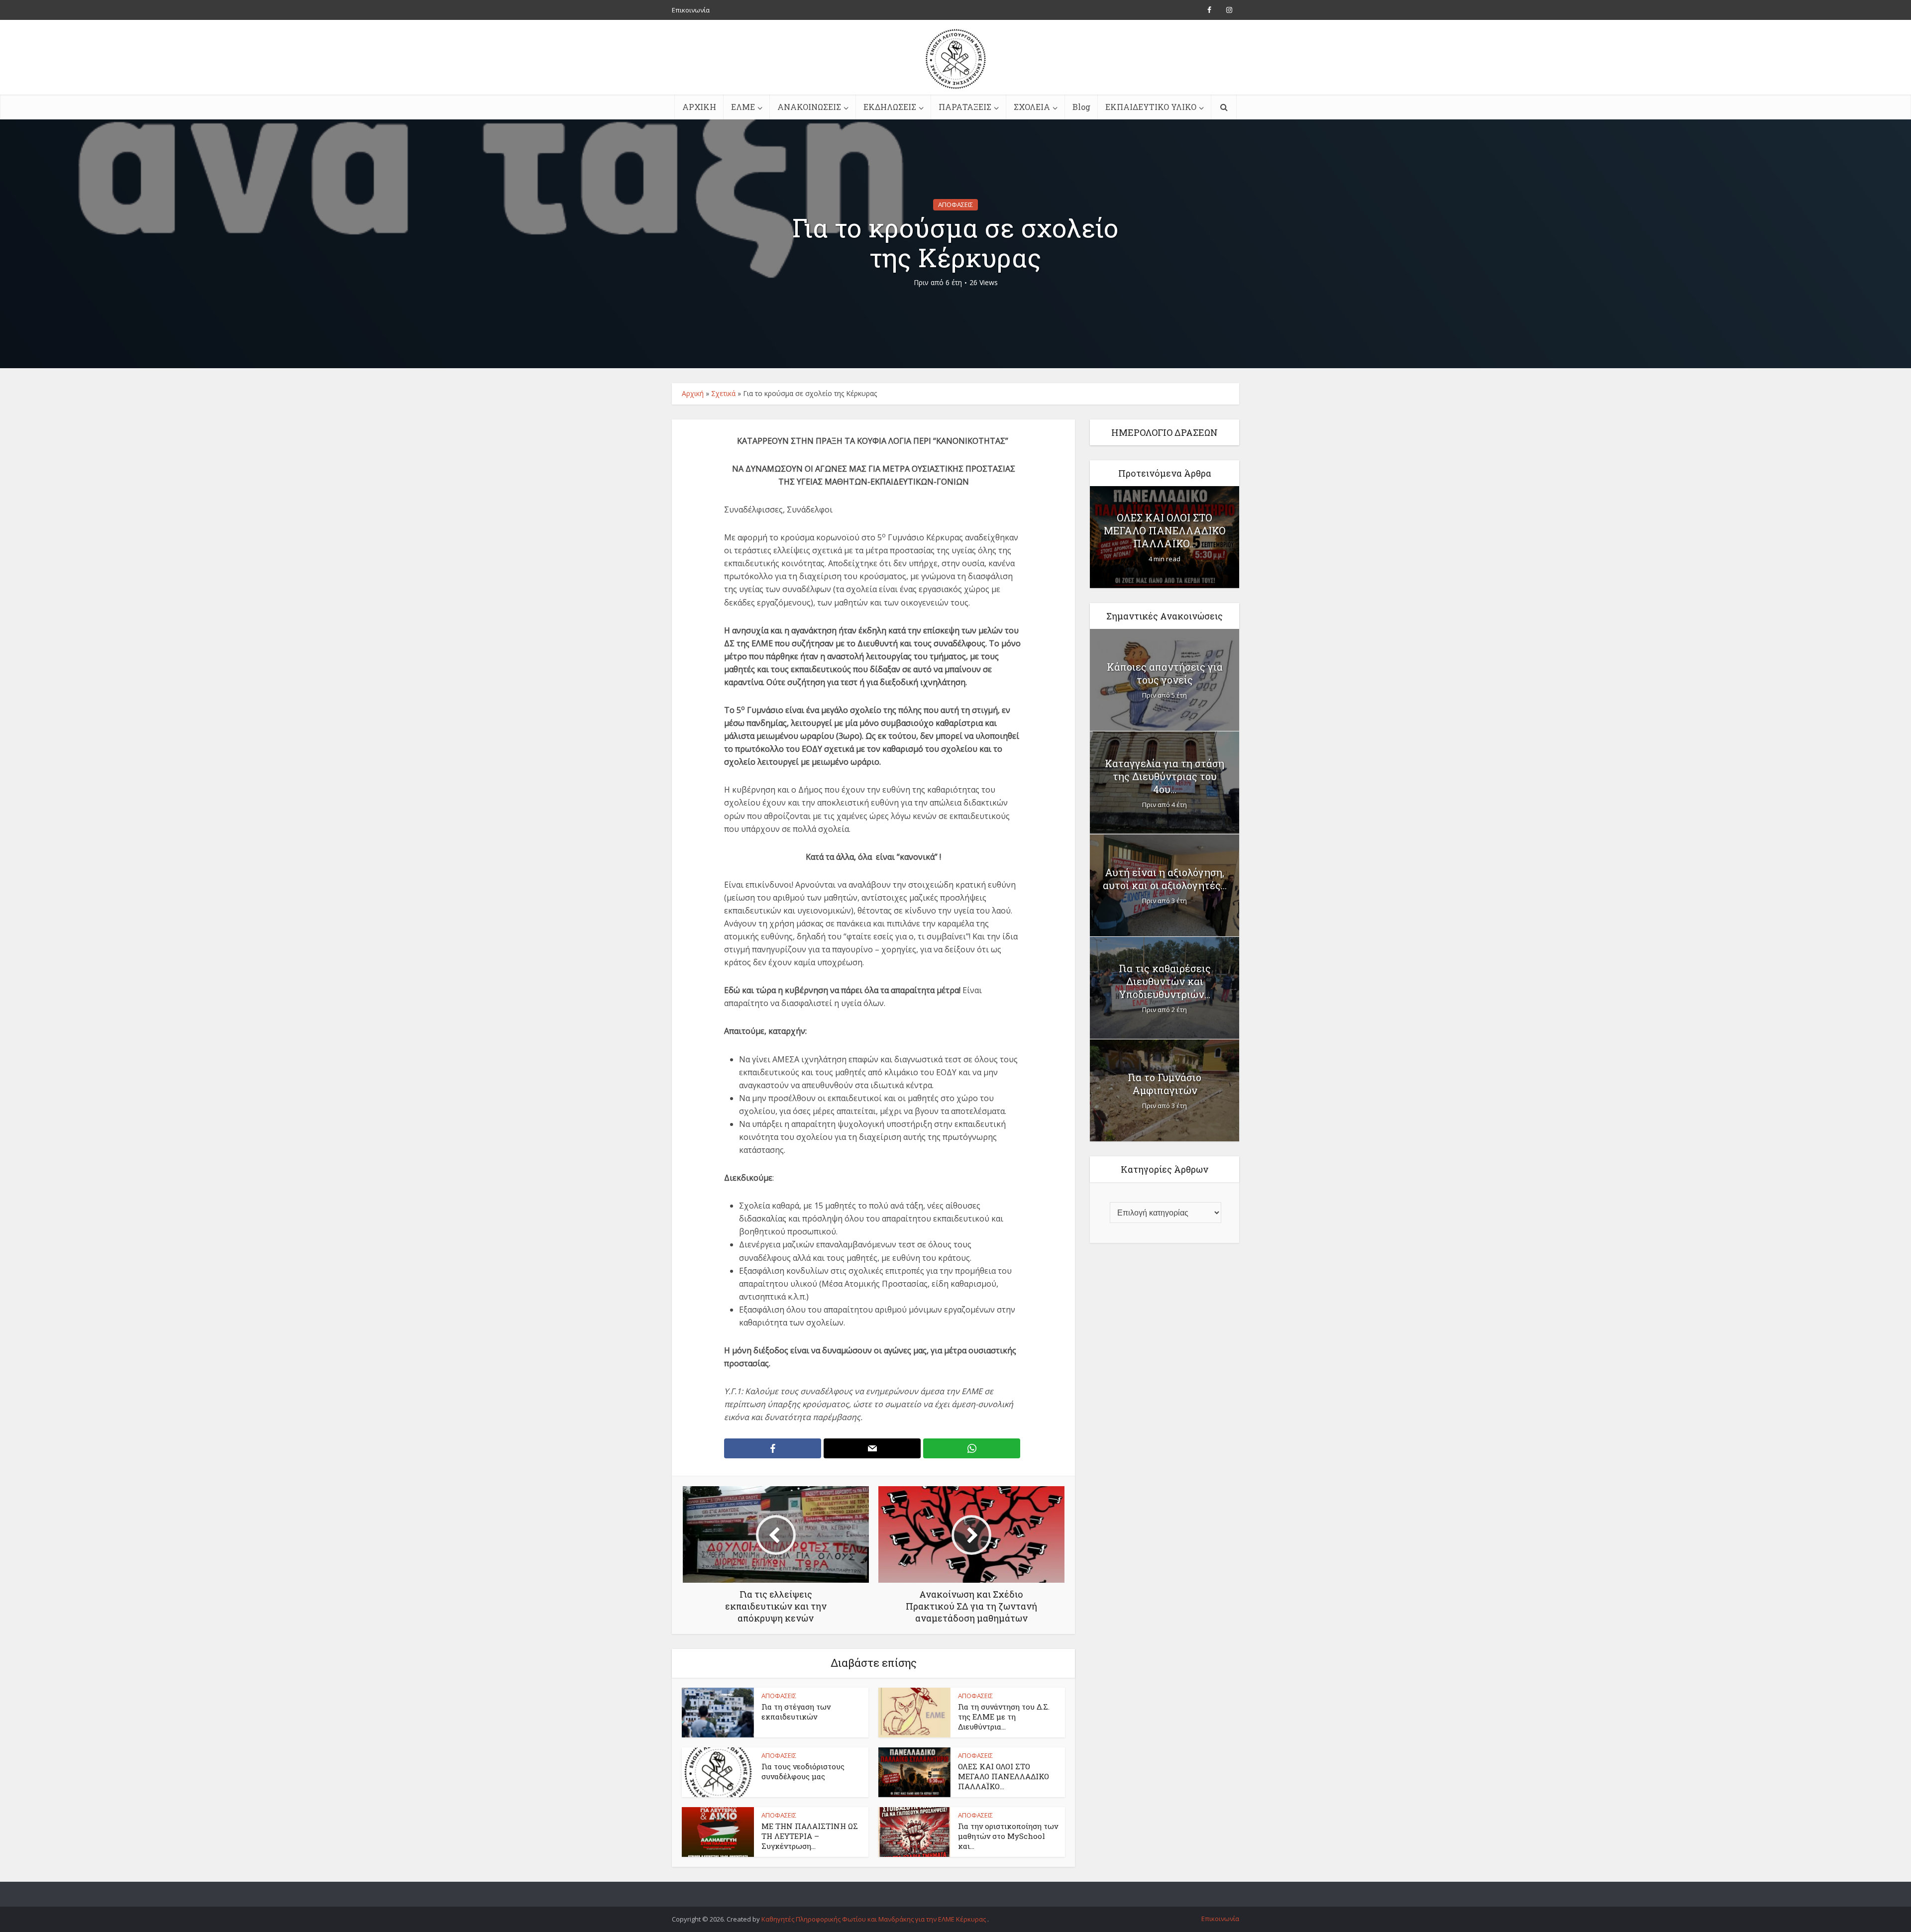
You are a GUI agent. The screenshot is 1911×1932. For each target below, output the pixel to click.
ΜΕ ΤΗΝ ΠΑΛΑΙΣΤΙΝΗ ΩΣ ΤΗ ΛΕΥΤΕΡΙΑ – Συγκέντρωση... (810, 1836)
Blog (1081, 107)
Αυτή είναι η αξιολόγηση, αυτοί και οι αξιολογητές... (1165, 879)
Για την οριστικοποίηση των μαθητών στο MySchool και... (1008, 1836)
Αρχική (693, 393)
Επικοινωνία (691, 10)
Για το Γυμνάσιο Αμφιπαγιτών (1165, 1084)
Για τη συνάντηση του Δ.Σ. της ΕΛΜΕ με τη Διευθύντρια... (1004, 1717)
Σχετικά (723, 393)
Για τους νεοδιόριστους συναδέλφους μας (803, 1771)
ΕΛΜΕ (743, 107)
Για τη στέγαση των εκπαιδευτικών (796, 1712)
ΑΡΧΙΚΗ (699, 107)
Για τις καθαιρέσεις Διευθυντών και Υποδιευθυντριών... (1165, 981)
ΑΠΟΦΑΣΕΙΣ (955, 204)
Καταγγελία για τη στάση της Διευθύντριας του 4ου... (1165, 776)
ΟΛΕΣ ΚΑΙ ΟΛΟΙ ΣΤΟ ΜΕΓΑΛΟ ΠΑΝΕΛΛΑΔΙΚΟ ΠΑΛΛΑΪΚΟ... (1004, 1777)
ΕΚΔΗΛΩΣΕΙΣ (890, 107)
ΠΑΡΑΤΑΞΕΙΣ (965, 107)
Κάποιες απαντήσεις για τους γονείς (1165, 673)
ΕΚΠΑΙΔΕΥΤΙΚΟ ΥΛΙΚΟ (1151, 107)
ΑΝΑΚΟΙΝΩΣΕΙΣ (809, 107)
